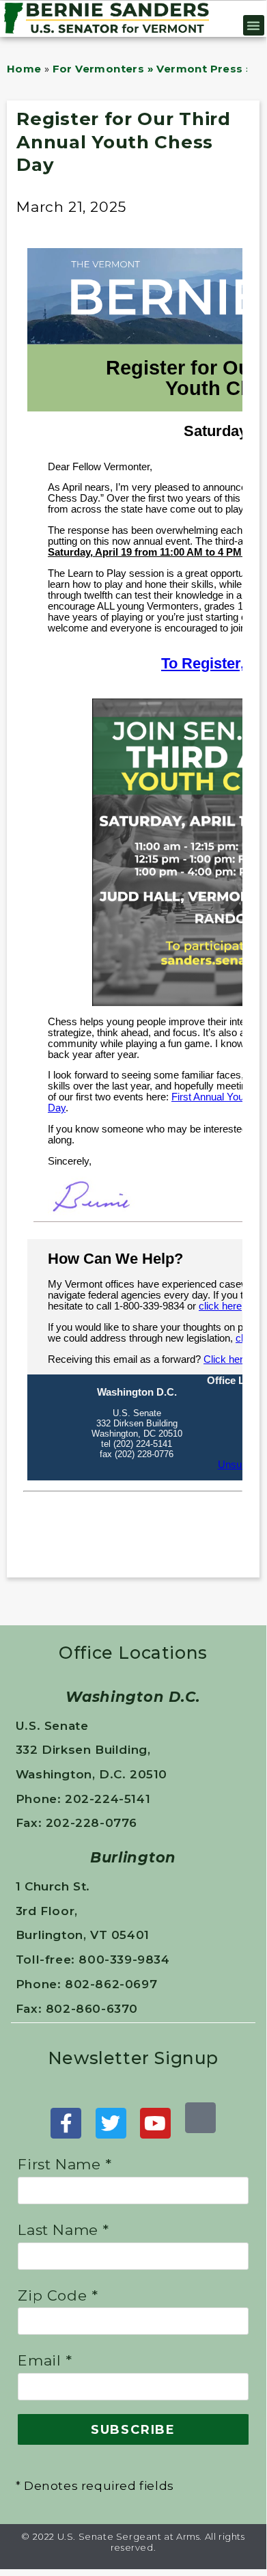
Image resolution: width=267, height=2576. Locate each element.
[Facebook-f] (66, 2123)
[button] (254, 25)
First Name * (65, 2164)
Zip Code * (58, 2295)
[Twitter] (111, 2123)
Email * (45, 2360)
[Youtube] (155, 2123)
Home (24, 69)
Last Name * (64, 2230)
